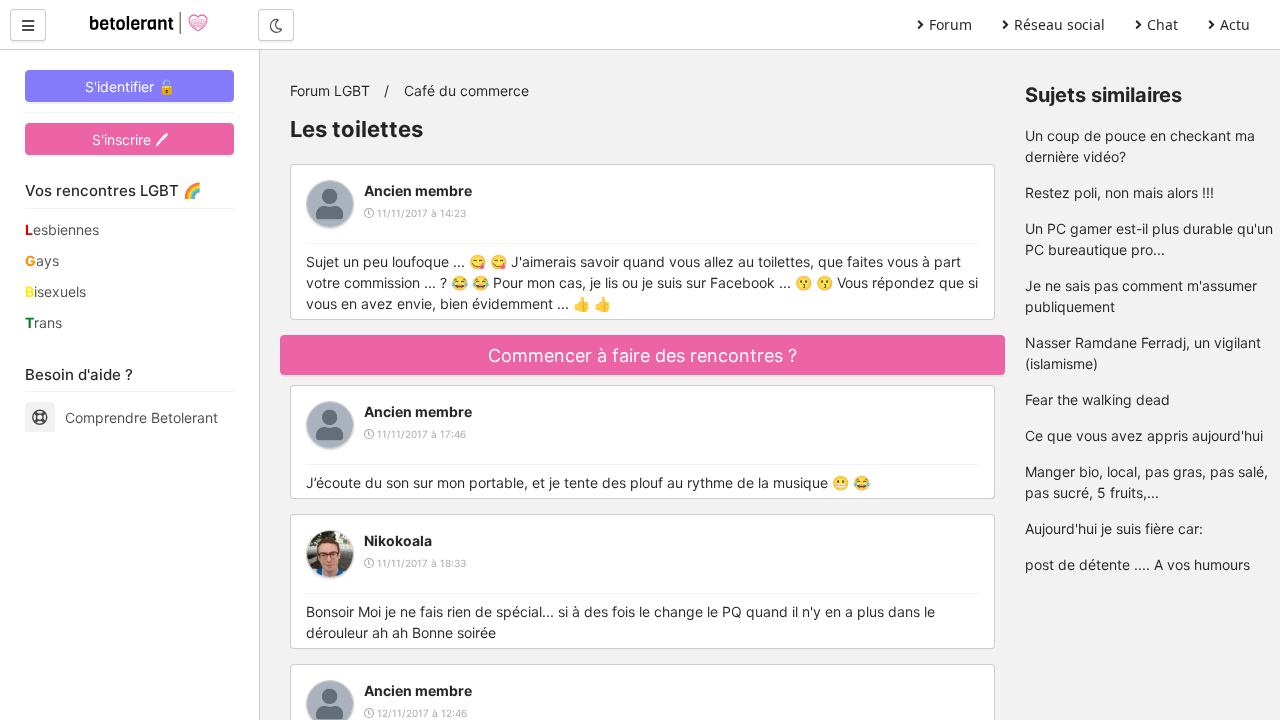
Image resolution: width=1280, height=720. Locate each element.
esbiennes (62, 229)
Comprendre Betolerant (141, 417)
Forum (950, 24)
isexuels (55, 291)
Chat (1162, 24)
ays (42, 260)
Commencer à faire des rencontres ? (642, 355)
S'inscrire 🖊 (130, 139)
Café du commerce (466, 90)
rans (43, 322)
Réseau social (1059, 24)
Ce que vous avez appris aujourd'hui (1144, 435)
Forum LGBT (330, 90)
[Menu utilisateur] (28, 25)
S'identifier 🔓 (130, 86)
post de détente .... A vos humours (1137, 564)
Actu (1235, 24)
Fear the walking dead (1097, 399)
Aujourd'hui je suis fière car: (1114, 528)
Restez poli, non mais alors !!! (1119, 192)
